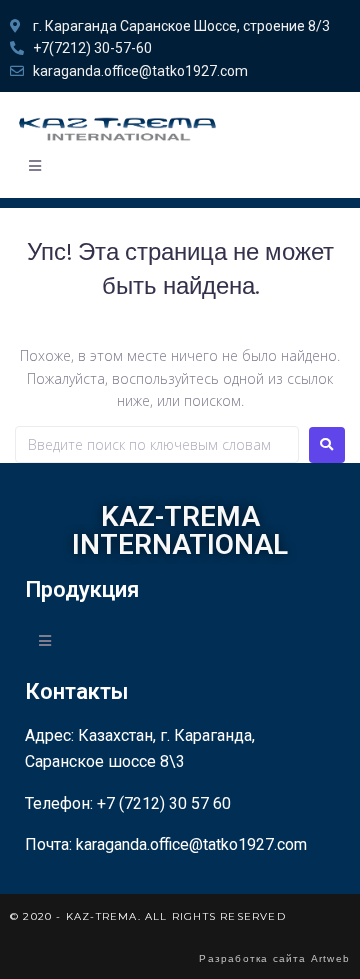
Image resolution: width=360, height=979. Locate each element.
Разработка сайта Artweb (274, 958)
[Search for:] (157, 444)
